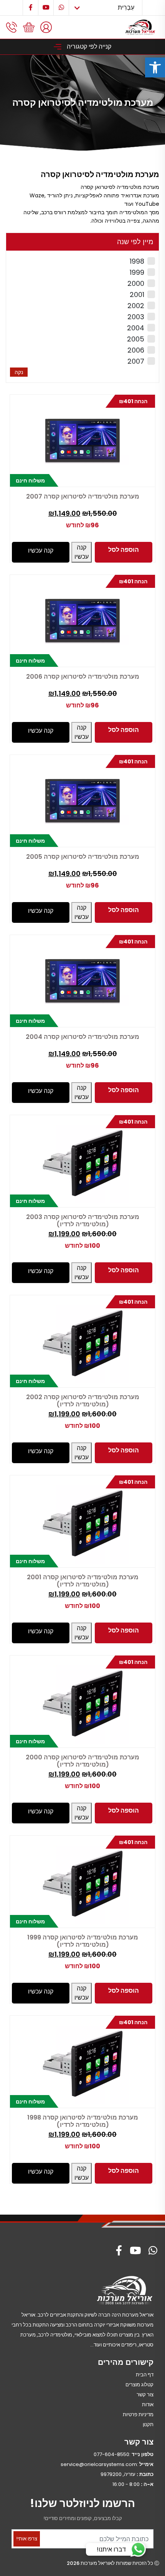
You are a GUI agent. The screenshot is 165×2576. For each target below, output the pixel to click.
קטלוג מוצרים (139, 2385)
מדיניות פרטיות (138, 2414)
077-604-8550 (111, 2454)
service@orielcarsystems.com (99, 2464)
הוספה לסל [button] (124, 550)
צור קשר (145, 2395)
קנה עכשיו (82, 552)
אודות (148, 2405)
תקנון (148, 2424)
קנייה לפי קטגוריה (88, 47)
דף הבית (145, 2375)
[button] (155, 67)
